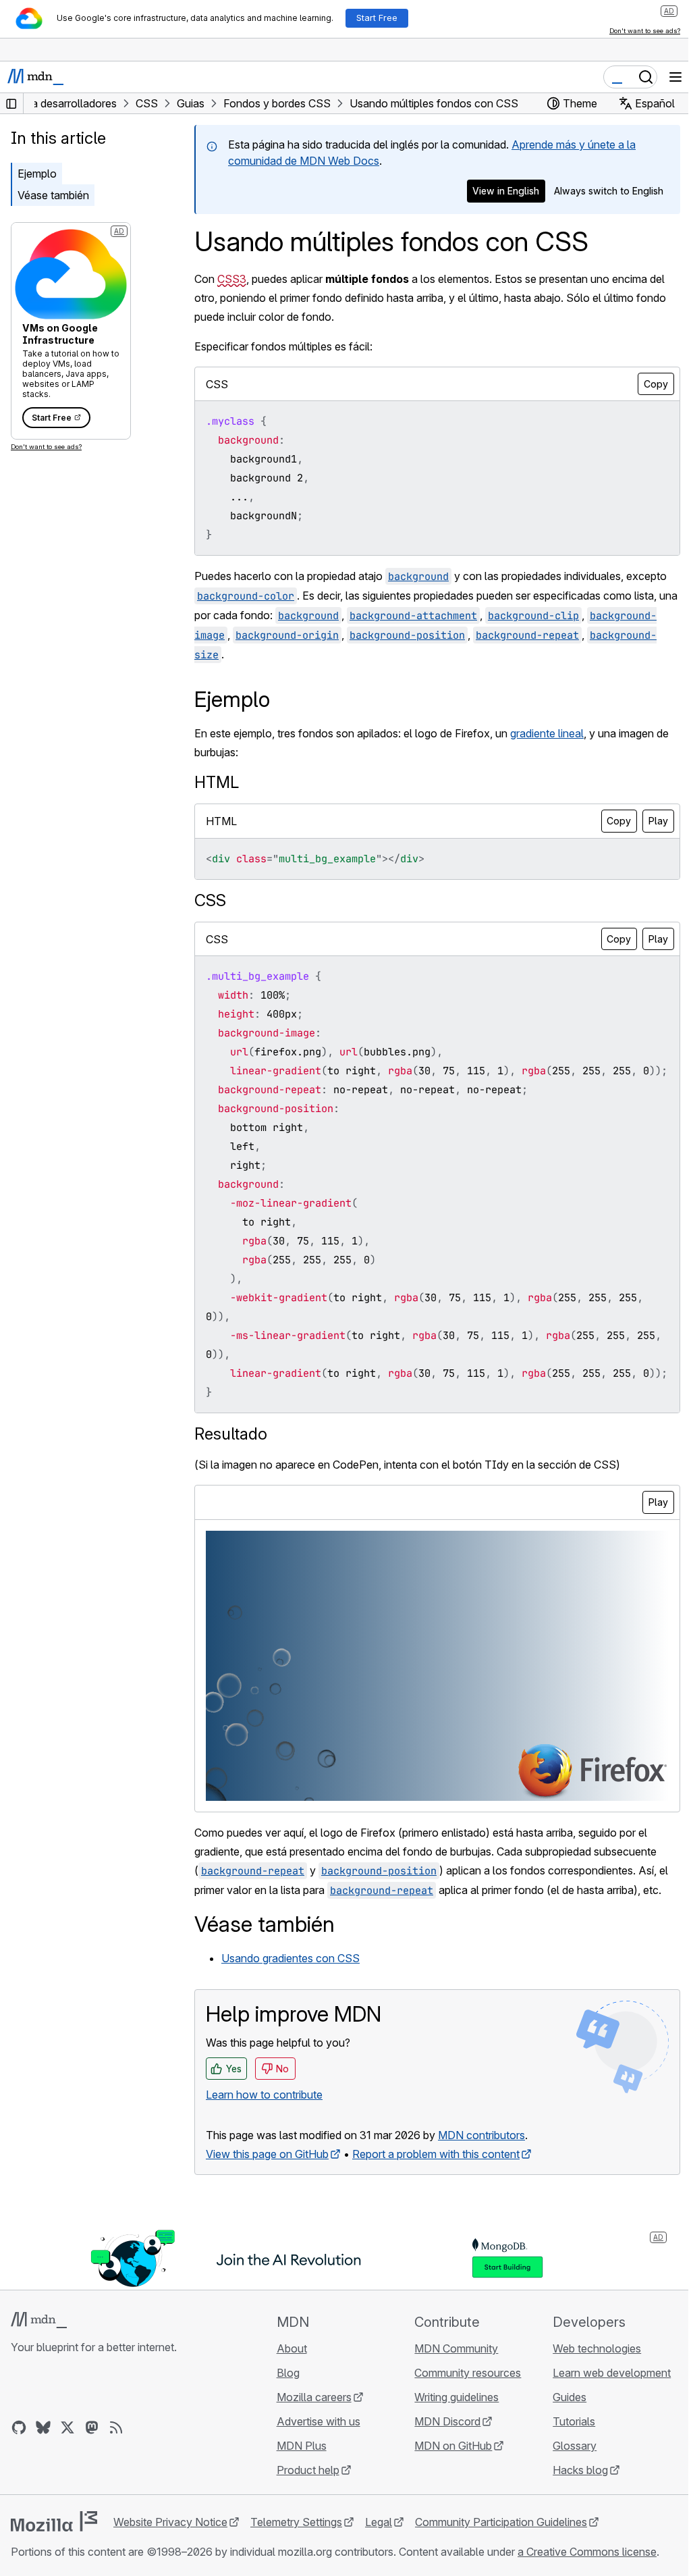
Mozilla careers (314, 2397)
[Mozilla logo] (54, 2521)
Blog (288, 2373)
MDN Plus (302, 2446)
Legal (379, 2522)
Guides (570, 2397)
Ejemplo (37, 174)
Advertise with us (319, 2421)
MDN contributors (481, 2135)
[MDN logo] (39, 2320)
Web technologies (597, 2348)
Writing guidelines (457, 2397)
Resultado (231, 1434)
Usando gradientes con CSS (291, 1958)
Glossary (575, 2446)
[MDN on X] (67, 2427)
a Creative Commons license (587, 2552)
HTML (217, 782)
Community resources (468, 2373)
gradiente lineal (547, 733)
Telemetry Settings (296, 2522)
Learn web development (612, 2373)
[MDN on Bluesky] (43, 2427)
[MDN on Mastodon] (92, 2427)
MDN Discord (447, 2421)
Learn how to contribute (264, 2095)
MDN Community (456, 2348)
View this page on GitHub (267, 2154)
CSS (210, 900)
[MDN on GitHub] (19, 2427)
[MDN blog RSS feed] (116, 2427)
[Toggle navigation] (675, 77)
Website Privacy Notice (170, 2522)
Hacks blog (580, 2470)
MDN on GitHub (453, 2446)
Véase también (53, 195)
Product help (308, 2470)
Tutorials (574, 2421)
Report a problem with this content (436, 2154)
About (292, 2348)
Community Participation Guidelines (501, 2522)
